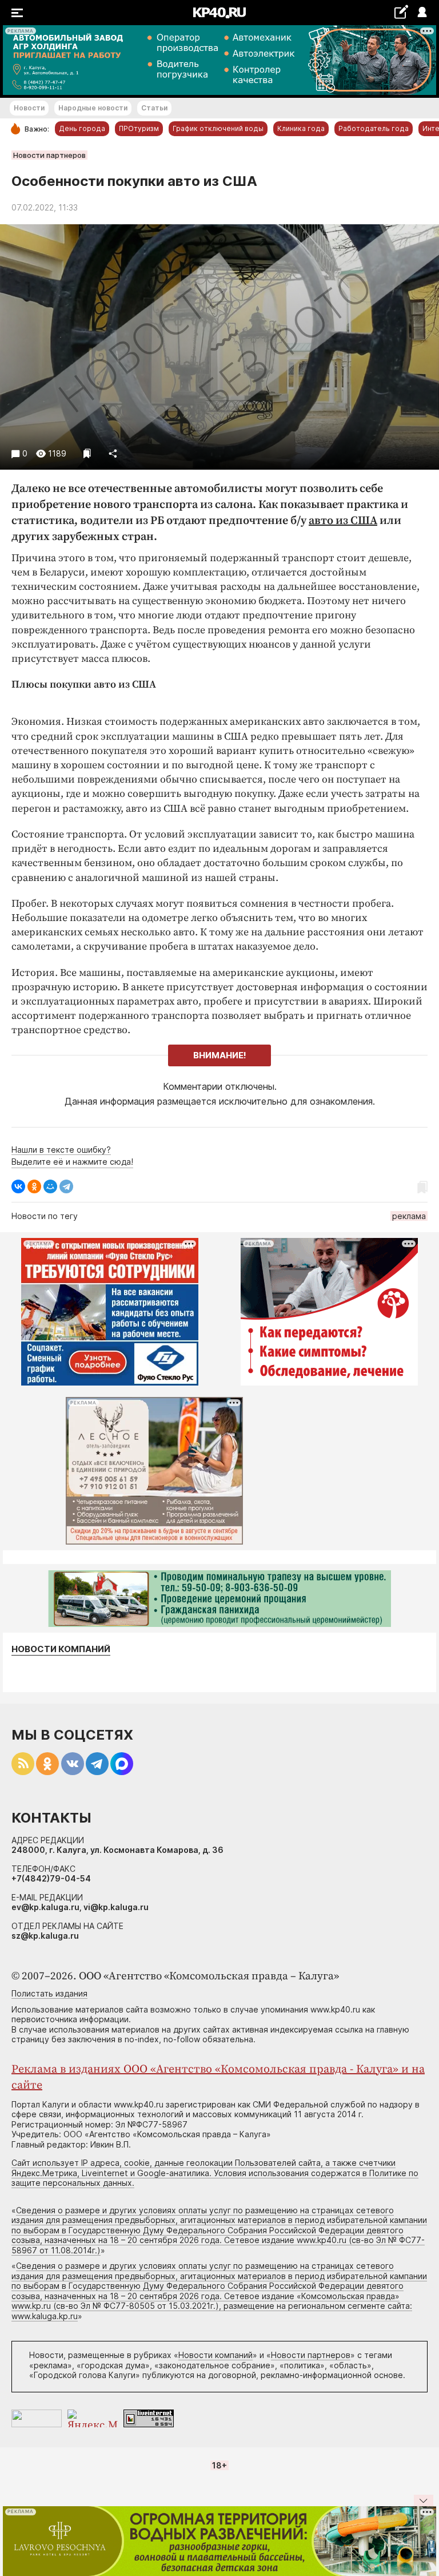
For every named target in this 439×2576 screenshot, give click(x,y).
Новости (29, 108)
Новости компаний (61, 1649)
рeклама (409, 1216)
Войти (422, 13)
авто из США (343, 521)
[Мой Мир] (50, 1186)
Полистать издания (49, 1993)
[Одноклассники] (34, 1186)
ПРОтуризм (139, 128)
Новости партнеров (49, 155)
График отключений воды (218, 128)
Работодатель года (374, 128)
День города (82, 128)
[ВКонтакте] (18, 1186)
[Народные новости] (401, 12)
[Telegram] (66, 1186)
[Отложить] (87, 453)
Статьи (154, 108)
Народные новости (93, 108)
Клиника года (301, 128)
